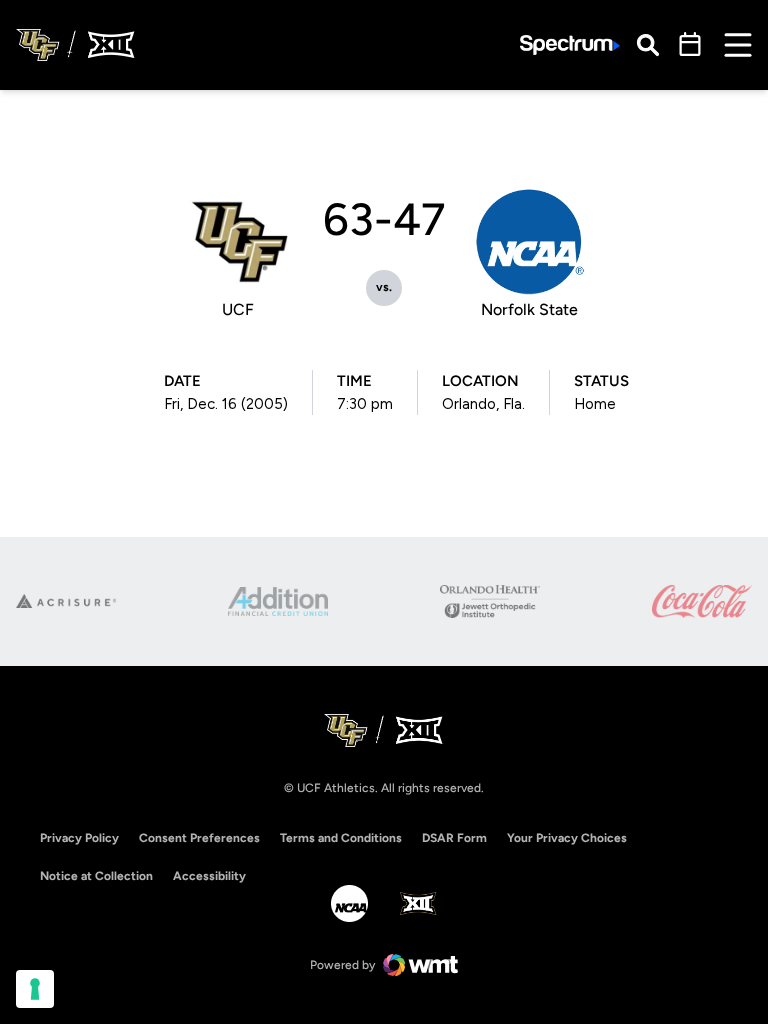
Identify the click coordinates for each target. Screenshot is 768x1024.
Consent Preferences (199, 838)
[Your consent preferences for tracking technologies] (35, 989)
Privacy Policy (79, 838)
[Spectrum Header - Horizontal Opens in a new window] (570, 45)
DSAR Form (454, 838)
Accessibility (209, 875)
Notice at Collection (96, 876)
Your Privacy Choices (567, 838)
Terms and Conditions (341, 838)
